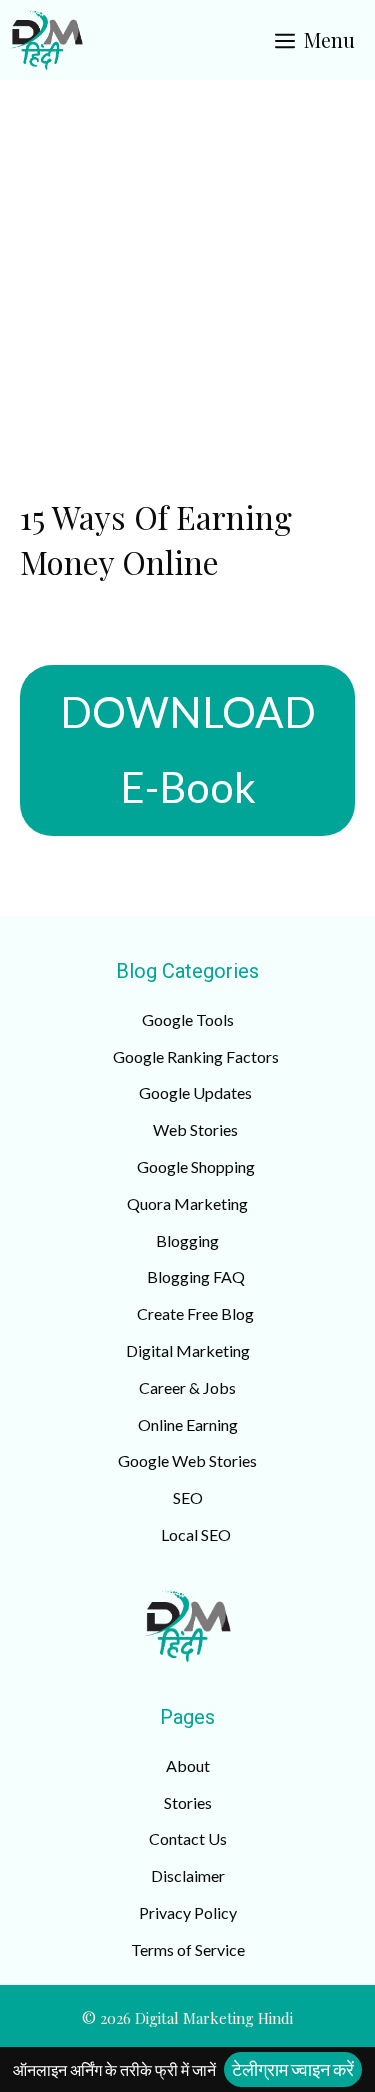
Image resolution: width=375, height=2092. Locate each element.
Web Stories (195, 1129)
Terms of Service (188, 1949)
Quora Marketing (187, 1203)
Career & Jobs (187, 1387)
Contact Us (188, 1838)
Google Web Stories (187, 1460)
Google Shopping (196, 1166)
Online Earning (188, 1424)
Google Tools (188, 1019)
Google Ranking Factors (196, 1056)
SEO (188, 1497)
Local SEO (196, 1534)
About (188, 1765)
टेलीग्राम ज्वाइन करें (293, 2069)
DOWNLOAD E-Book (188, 750)
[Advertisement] (187, 277)
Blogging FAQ (196, 1276)
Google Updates (195, 1092)
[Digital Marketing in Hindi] (46, 40)
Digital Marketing (188, 1350)
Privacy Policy (188, 1912)
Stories (188, 1802)
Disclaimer (188, 1875)
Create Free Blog (195, 1313)
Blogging (187, 1240)
